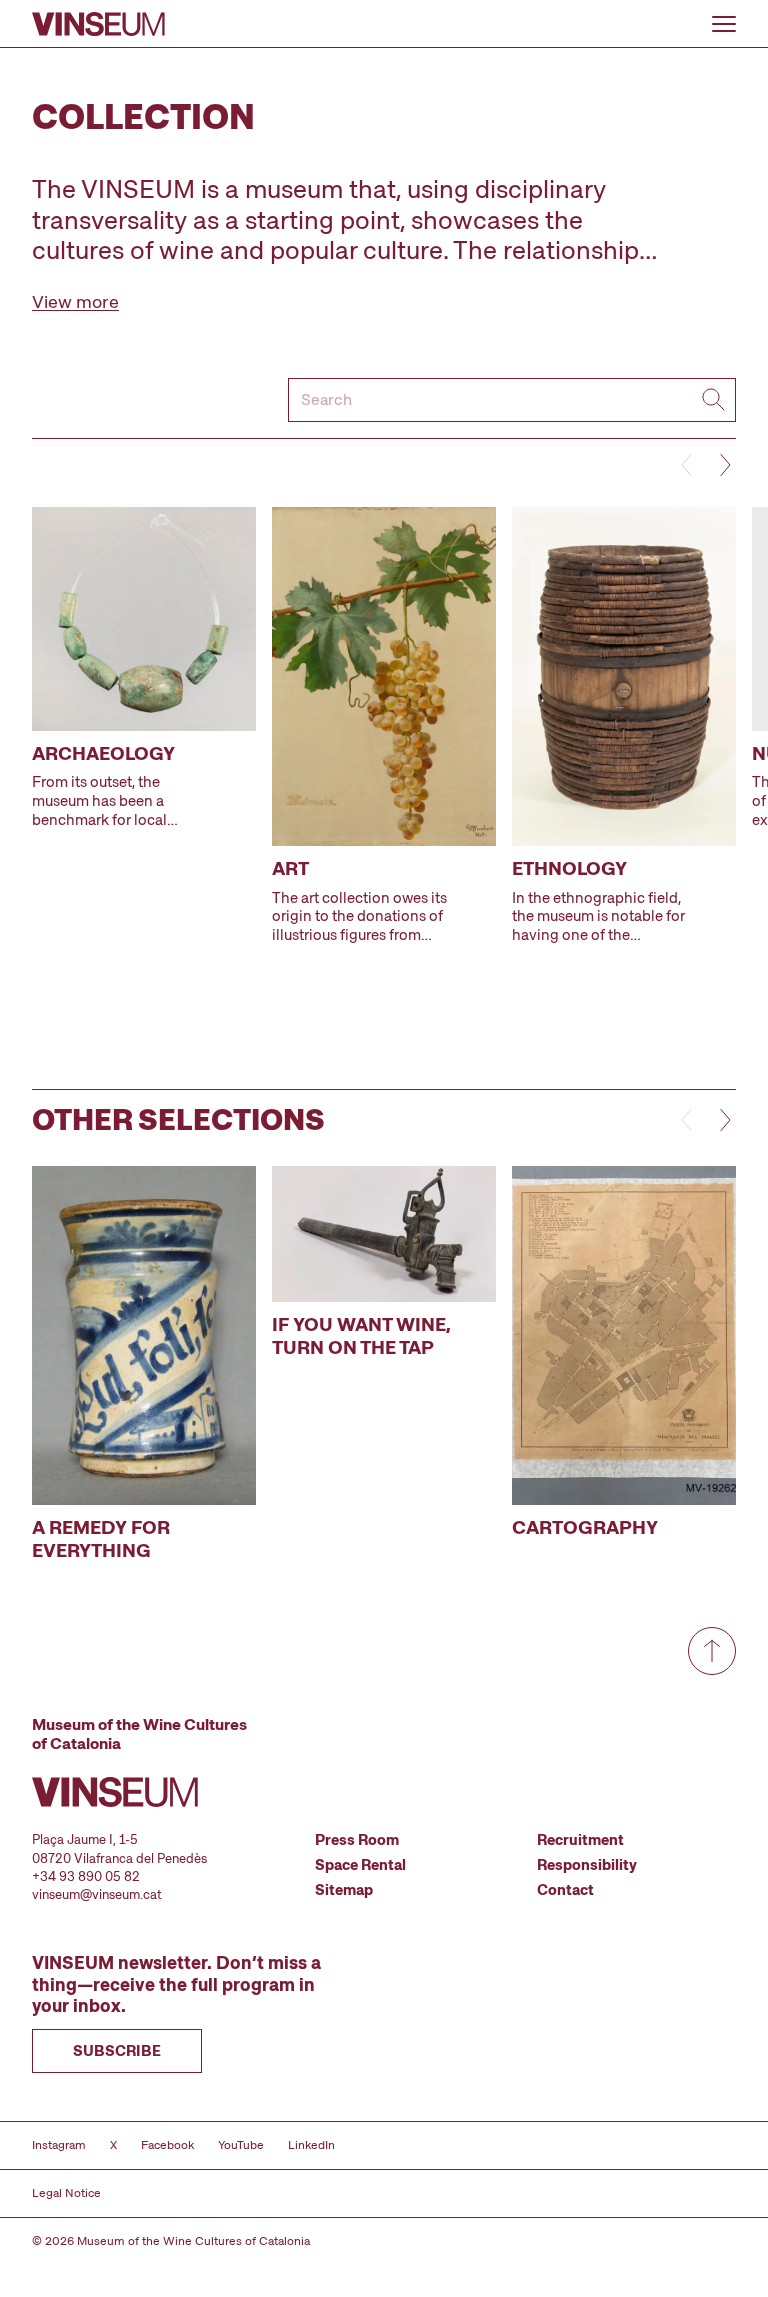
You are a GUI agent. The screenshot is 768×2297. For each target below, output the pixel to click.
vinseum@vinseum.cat (97, 1894)
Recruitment (580, 1840)
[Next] (724, 465)
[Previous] (688, 465)
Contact (565, 1890)
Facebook (167, 2145)
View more (75, 301)
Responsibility (587, 1865)
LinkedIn (311, 2145)
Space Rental (360, 1865)
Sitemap (344, 1890)
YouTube (241, 2145)
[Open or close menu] (724, 24)
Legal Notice (66, 2193)
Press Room (357, 1840)
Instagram (59, 2145)
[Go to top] (712, 1651)
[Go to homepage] (98, 24)
